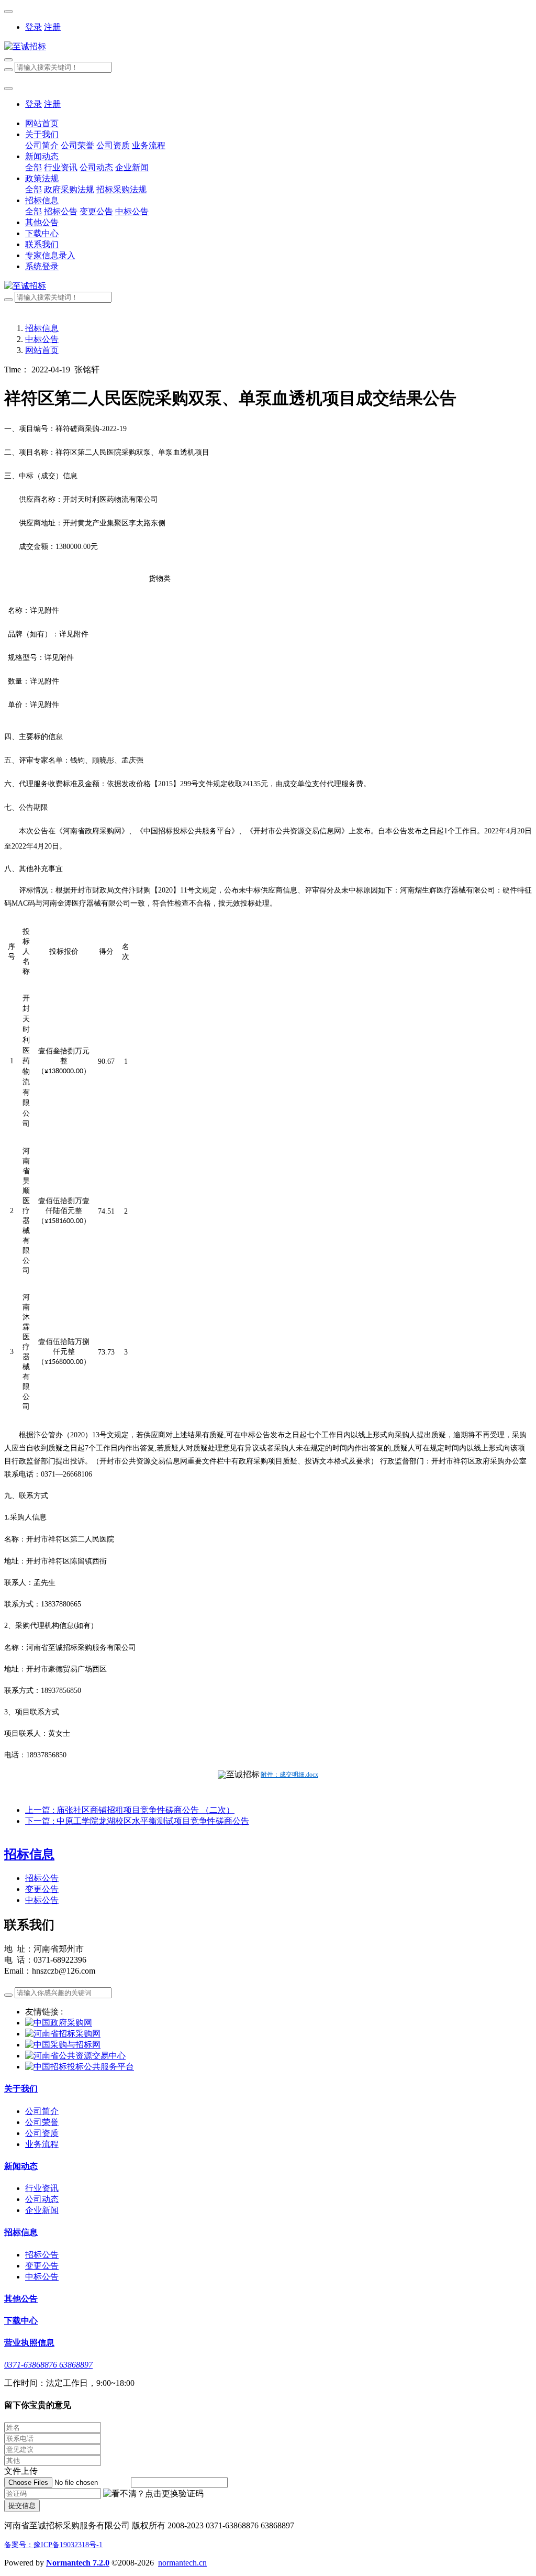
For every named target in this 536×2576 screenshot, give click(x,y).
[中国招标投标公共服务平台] (80, 2067)
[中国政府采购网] (59, 2023)
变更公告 (42, 1889)
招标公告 (42, 1878)
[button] (153, 2494)
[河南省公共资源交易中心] (75, 2056)
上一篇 (130, 1810)
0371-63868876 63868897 (48, 2365)
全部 (33, 167)
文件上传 (21, 2471)
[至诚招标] (268, 47)
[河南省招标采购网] (63, 2034)
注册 (52, 27)
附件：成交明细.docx (289, 1775)
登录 (33, 27)
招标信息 (42, 328)
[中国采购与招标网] (63, 2045)
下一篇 (137, 1821)
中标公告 (42, 339)
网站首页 (42, 123)
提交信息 (22, 2506)
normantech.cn (182, 2563)
